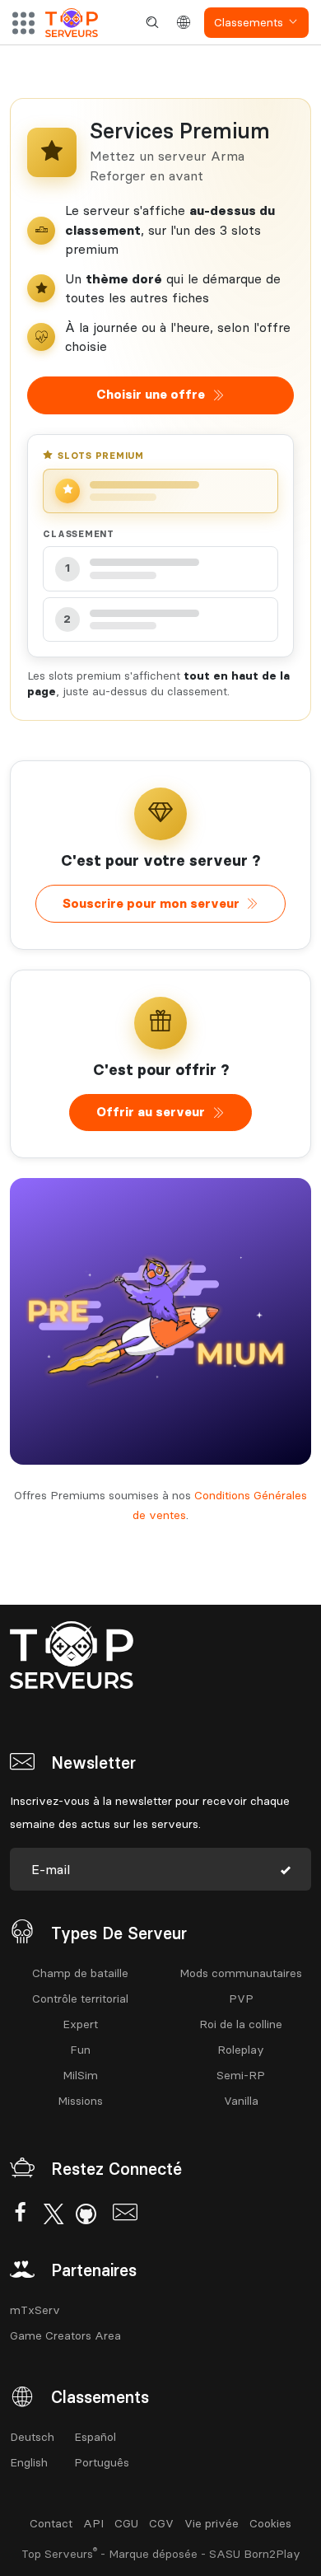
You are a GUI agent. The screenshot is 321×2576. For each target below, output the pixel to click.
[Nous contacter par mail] (125, 2215)
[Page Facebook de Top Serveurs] (20, 2215)
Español (95, 2437)
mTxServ (35, 2310)
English (29, 2462)
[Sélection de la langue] (184, 23)
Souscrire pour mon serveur (151, 903)
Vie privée (212, 2523)
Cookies (270, 2523)
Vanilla (241, 2101)
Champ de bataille (80, 1973)
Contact (51, 2523)
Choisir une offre (151, 394)
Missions (80, 2101)
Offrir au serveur (151, 1112)
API (93, 2523)
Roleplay (241, 2050)
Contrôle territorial (80, 1999)
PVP (241, 1999)
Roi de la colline (241, 2024)
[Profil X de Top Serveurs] (53, 2215)
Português (102, 2462)
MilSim (80, 2075)
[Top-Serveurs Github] (86, 2215)
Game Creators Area (65, 2335)
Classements (249, 22)
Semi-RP (241, 2075)
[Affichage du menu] (23, 23)
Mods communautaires (241, 1973)
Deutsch (32, 2437)
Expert (80, 2024)
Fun (80, 2050)
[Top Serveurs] (72, 23)
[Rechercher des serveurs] (152, 23)
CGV (161, 2523)
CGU (126, 2523)
